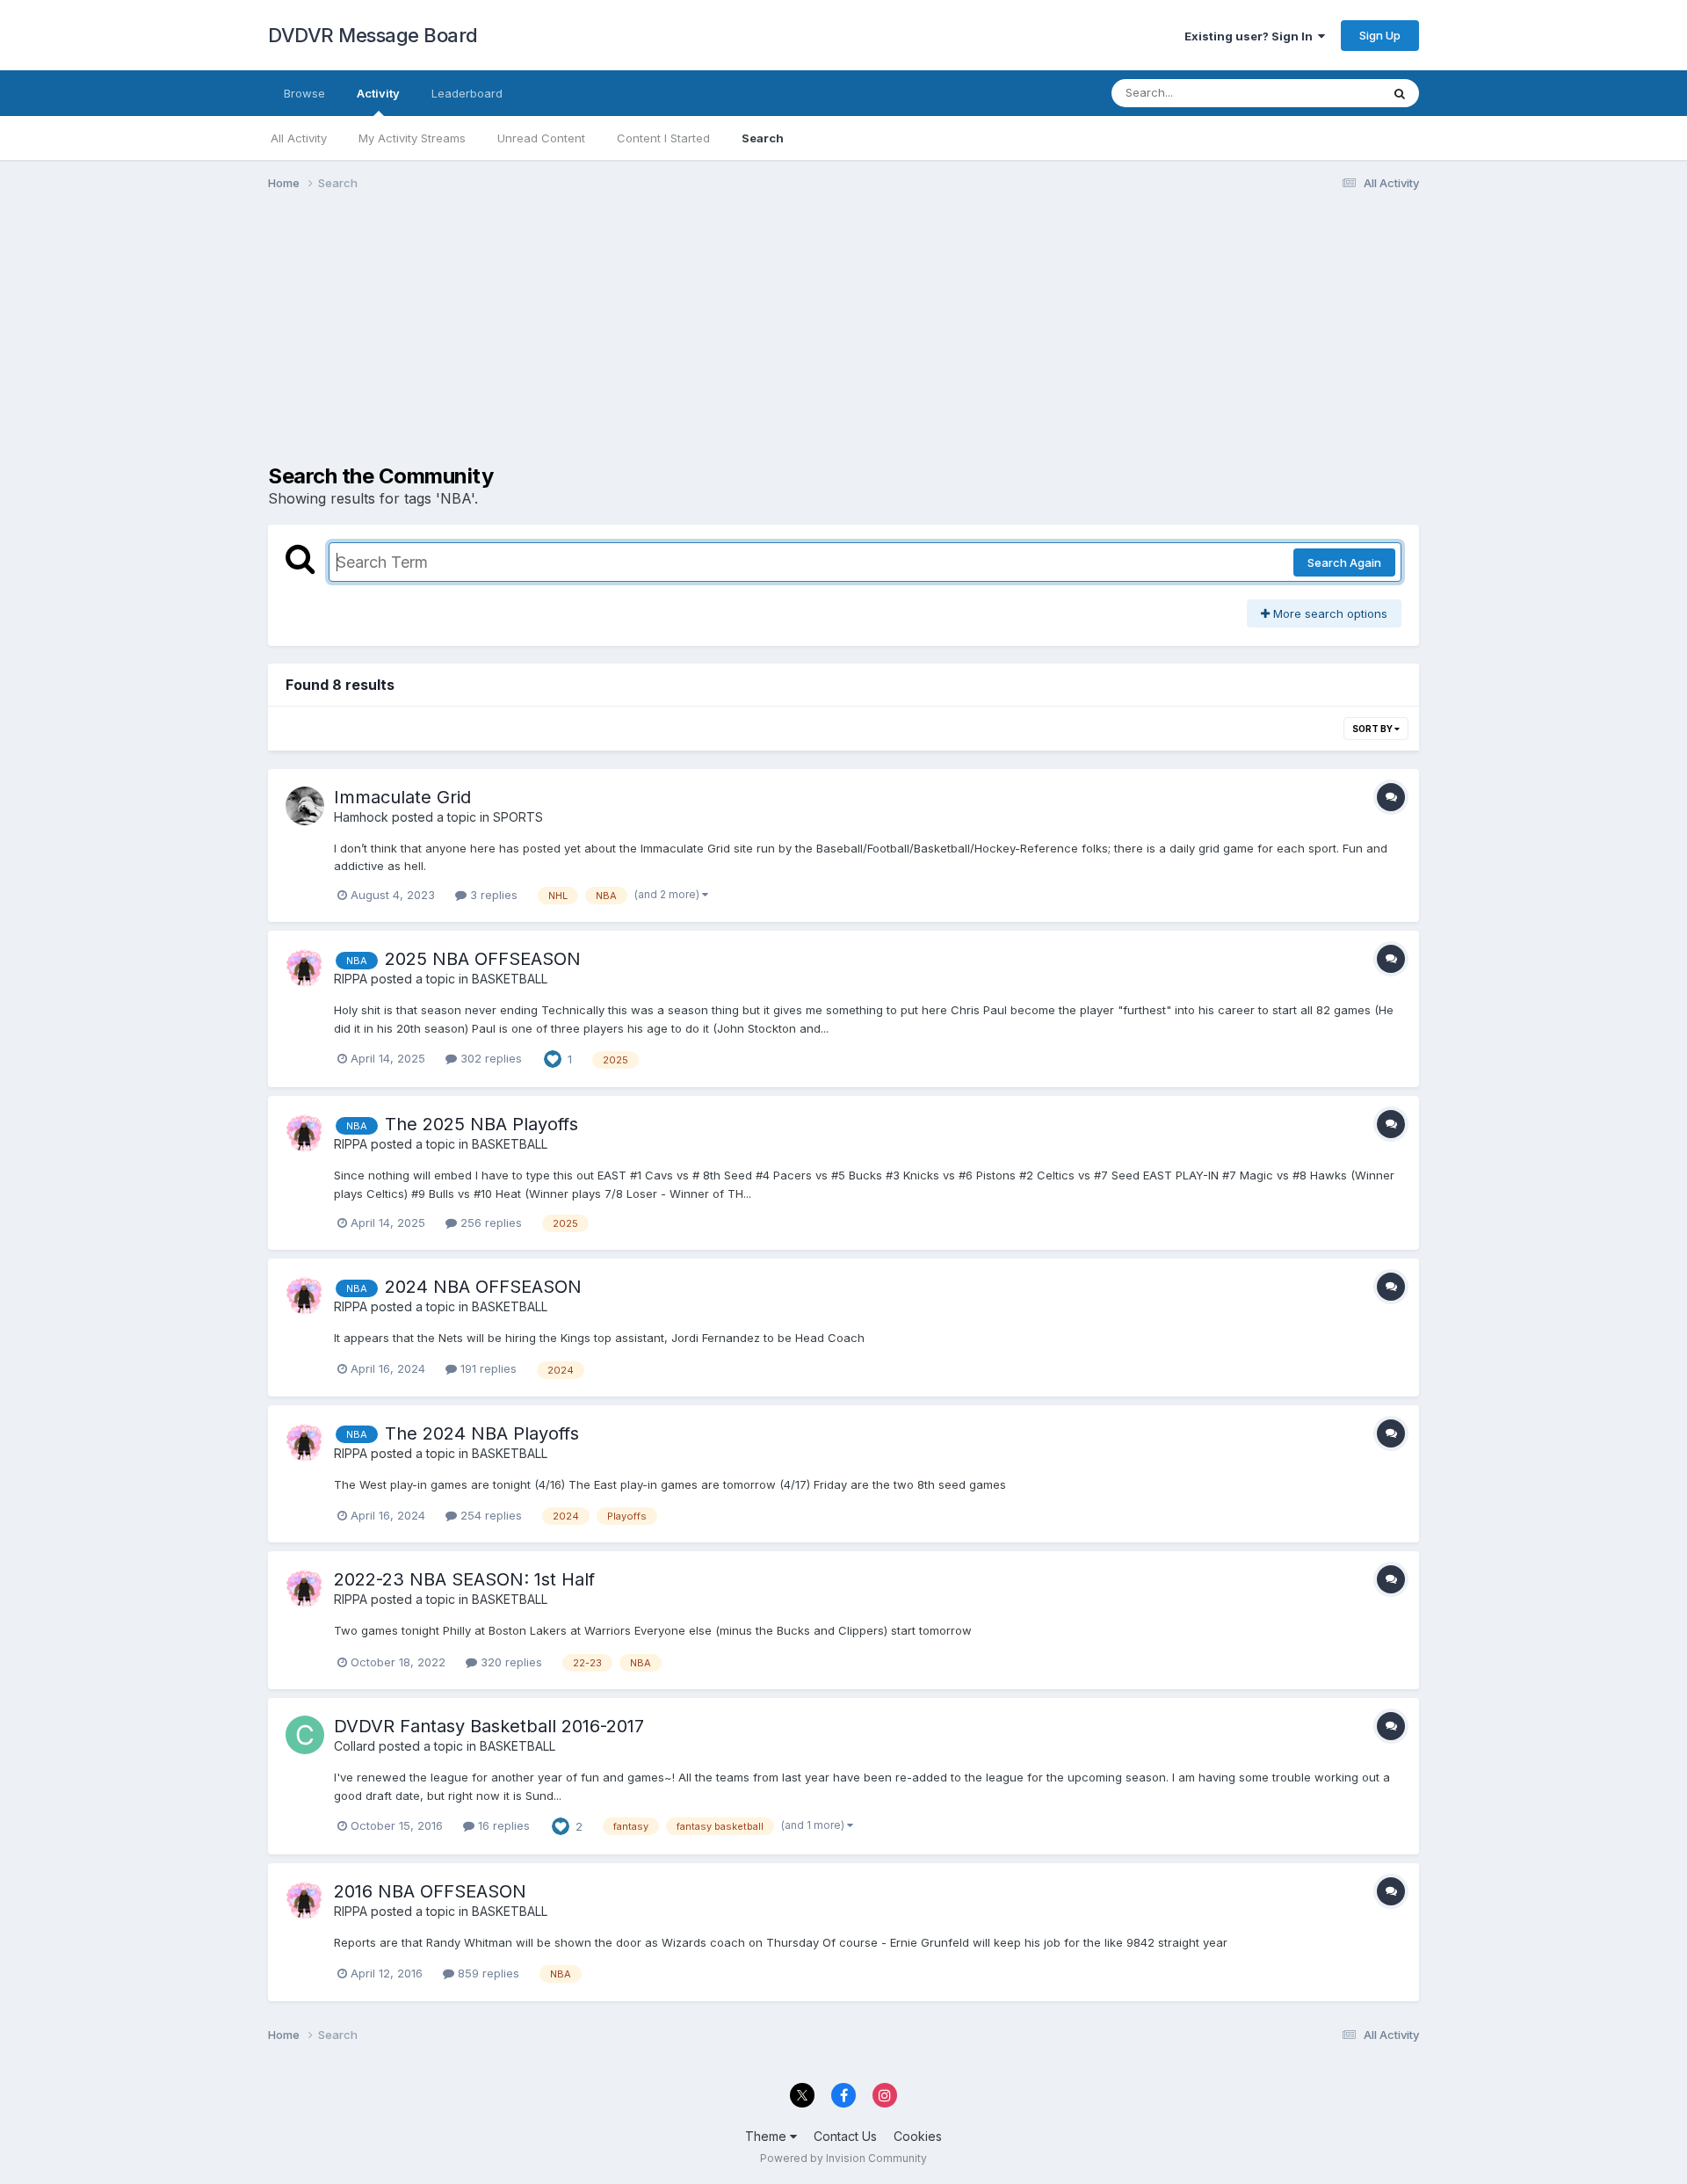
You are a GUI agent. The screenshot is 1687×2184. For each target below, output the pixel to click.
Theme (767, 2136)
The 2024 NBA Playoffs (482, 1433)
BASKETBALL (510, 979)
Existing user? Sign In (1251, 36)
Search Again (1344, 562)
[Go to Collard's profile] (305, 1735)
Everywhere (1326, 93)
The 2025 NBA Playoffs (481, 1124)
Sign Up (1380, 35)
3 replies (492, 895)
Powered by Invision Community (843, 2158)
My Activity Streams (412, 138)
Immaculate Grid (402, 797)
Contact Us (845, 2136)
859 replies (487, 1973)
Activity (378, 93)
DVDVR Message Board (373, 35)
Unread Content (541, 138)
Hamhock (361, 817)
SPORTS (518, 817)
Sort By (1373, 729)
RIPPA (351, 979)
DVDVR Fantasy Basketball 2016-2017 (489, 1726)
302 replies (489, 1058)
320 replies (510, 1662)
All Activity (299, 138)
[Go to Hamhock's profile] (305, 806)
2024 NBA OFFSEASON (483, 1287)
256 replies (489, 1223)
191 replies (487, 1368)
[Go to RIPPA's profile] (305, 968)
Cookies (918, 2136)
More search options (1329, 613)
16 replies (502, 1825)
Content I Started (663, 138)
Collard (355, 1746)
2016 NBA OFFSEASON (430, 1891)
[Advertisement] (588, 341)
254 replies (489, 1515)
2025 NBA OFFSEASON (483, 959)
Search (763, 138)
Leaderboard (467, 93)
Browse (304, 93)
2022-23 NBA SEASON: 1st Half (464, 1579)
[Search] (1400, 93)
